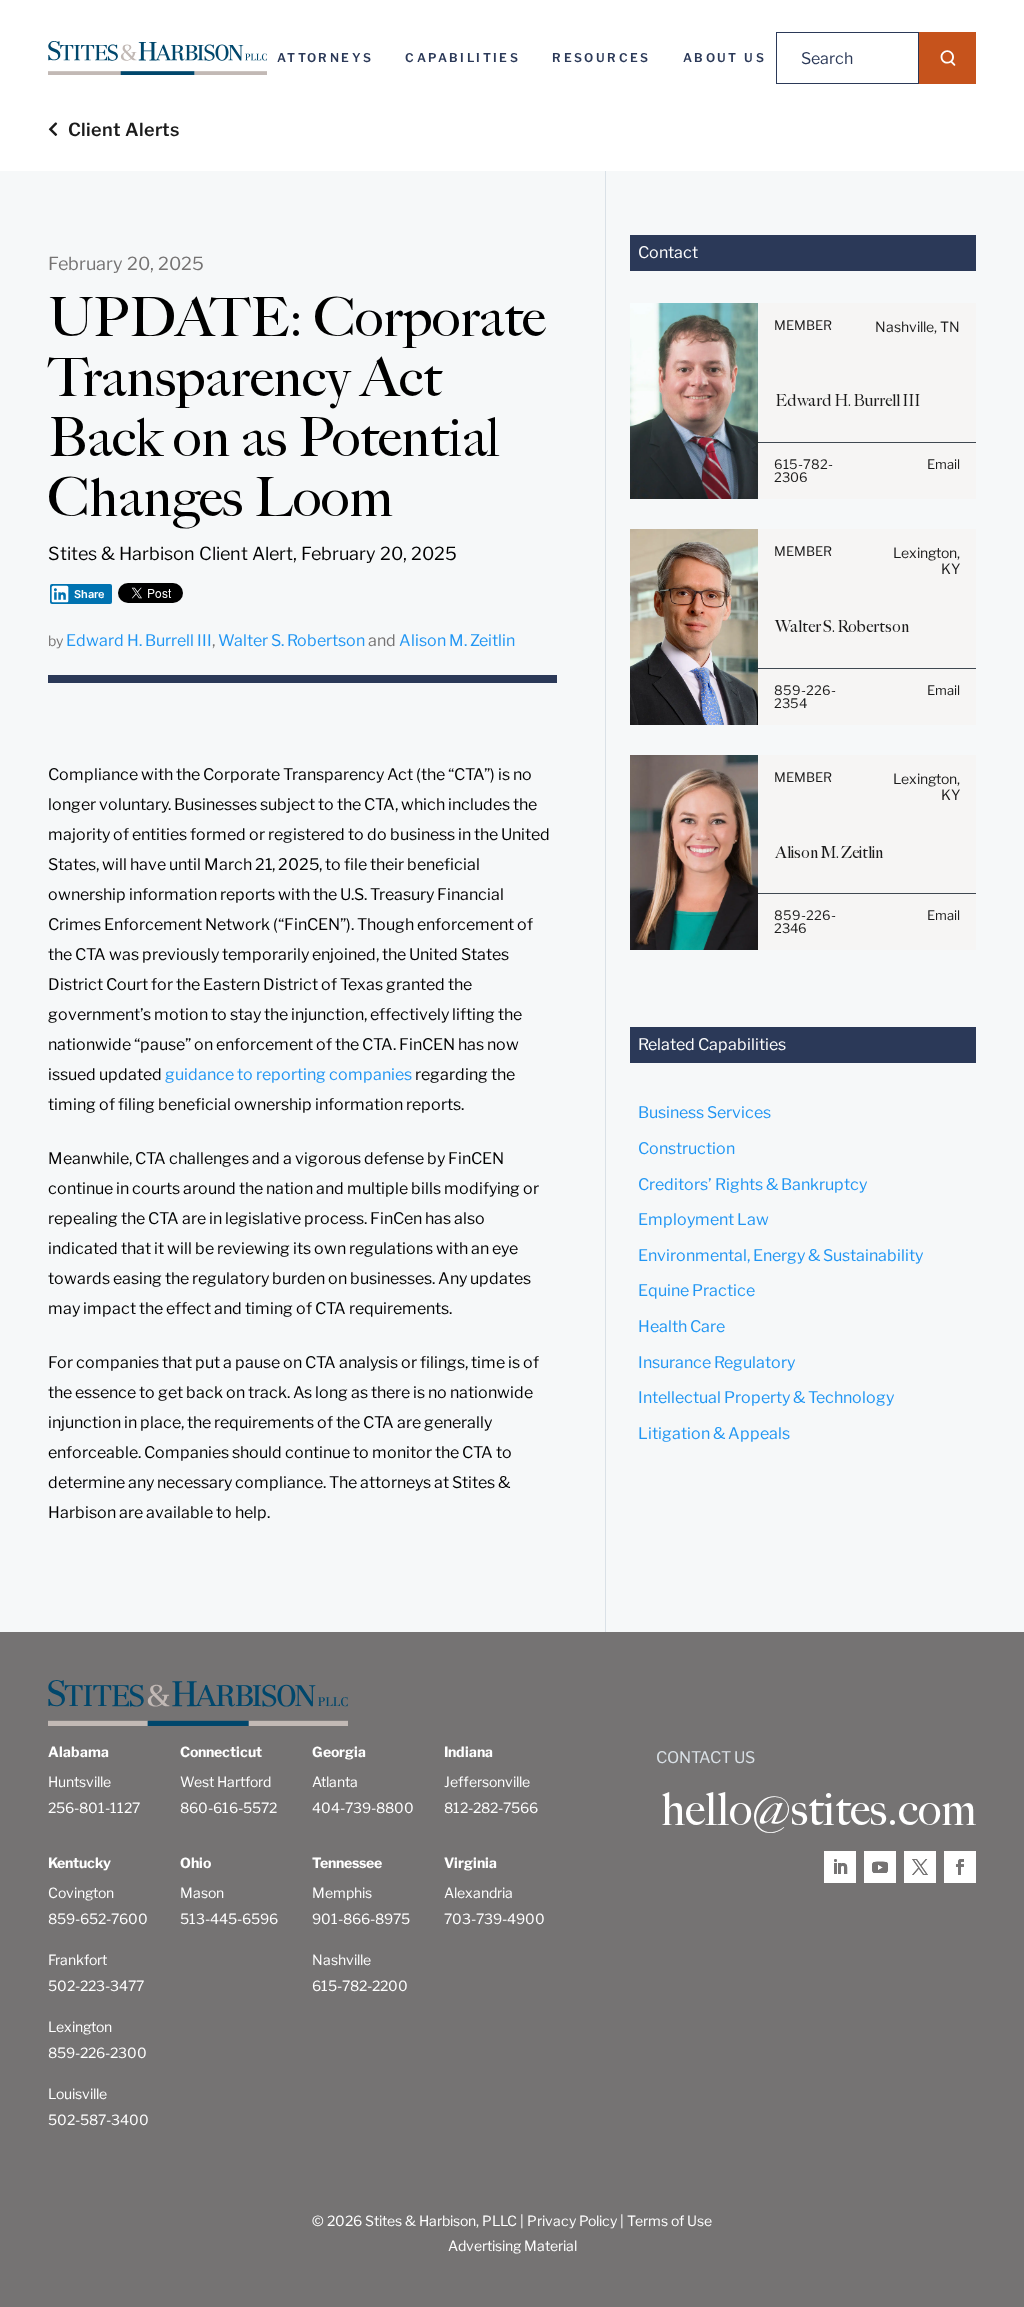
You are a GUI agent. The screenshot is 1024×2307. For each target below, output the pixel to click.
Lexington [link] (80, 2026)
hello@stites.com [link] (818, 1810)
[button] (947, 58)
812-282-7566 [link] (491, 1807)
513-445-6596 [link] (229, 1918)
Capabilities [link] (462, 57)
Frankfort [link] (77, 1959)
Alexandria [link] (478, 1892)
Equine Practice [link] (696, 1290)
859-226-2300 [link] (97, 2052)
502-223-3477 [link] (96, 1985)
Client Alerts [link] (123, 129)
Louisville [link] (77, 2093)
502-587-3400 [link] (98, 2119)
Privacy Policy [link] (572, 2220)
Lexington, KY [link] (926, 560)
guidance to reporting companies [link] (288, 1074)
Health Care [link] (681, 1326)
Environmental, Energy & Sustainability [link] (780, 1255)
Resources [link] (601, 57)
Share (89, 594)
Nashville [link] (341, 1959)
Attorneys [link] (325, 57)
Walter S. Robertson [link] (291, 640)
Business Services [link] (704, 1112)
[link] (157, 58)
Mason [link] (202, 1892)
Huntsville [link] (79, 1781)
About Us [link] (724, 57)
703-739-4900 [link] (494, 1918)
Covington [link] (81, 1892)
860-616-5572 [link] (228, 1807)
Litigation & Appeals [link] (714, 1433)
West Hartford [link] (225, 1781)
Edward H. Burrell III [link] (139, 640)
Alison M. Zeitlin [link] (457, 640)
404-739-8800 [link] (363, 1807)
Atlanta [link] (335, 1781)
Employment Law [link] (703, 1219)
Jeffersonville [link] (487, 1781)
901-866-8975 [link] (361, 1918)
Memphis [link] (342, 1892)
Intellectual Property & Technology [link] (766, 1397)
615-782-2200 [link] (360, 1985)
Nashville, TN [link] (917, 326)
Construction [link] (686, 1148)
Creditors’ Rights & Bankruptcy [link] (752, 1184)
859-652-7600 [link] (98, 1918)
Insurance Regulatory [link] (716, 1362)
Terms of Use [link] (669, 2220)
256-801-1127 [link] (94, 1807)
